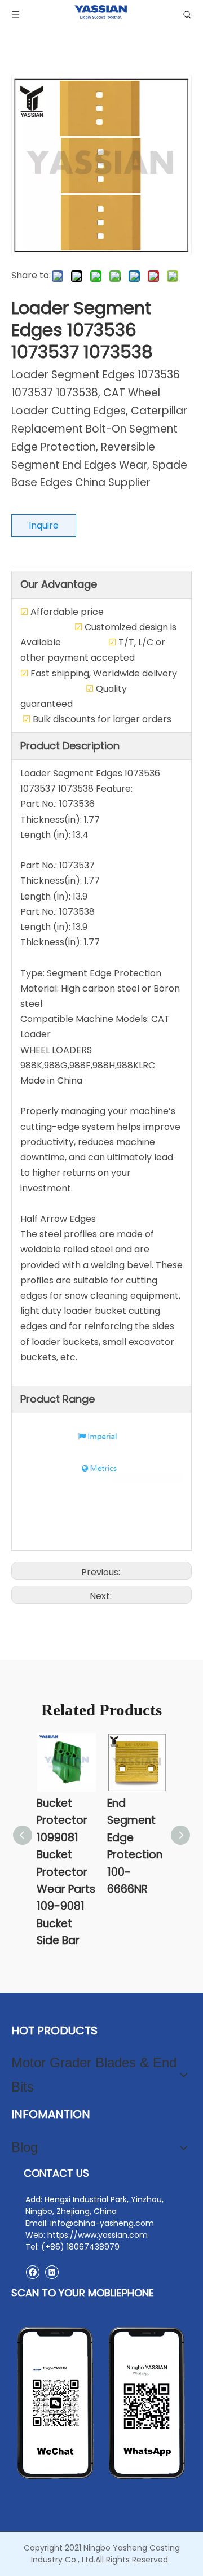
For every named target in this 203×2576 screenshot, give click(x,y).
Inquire (44, 525)
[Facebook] (32, 2272)
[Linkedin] (52, 2272)
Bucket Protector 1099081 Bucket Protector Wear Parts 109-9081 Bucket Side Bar (66, 1872)
